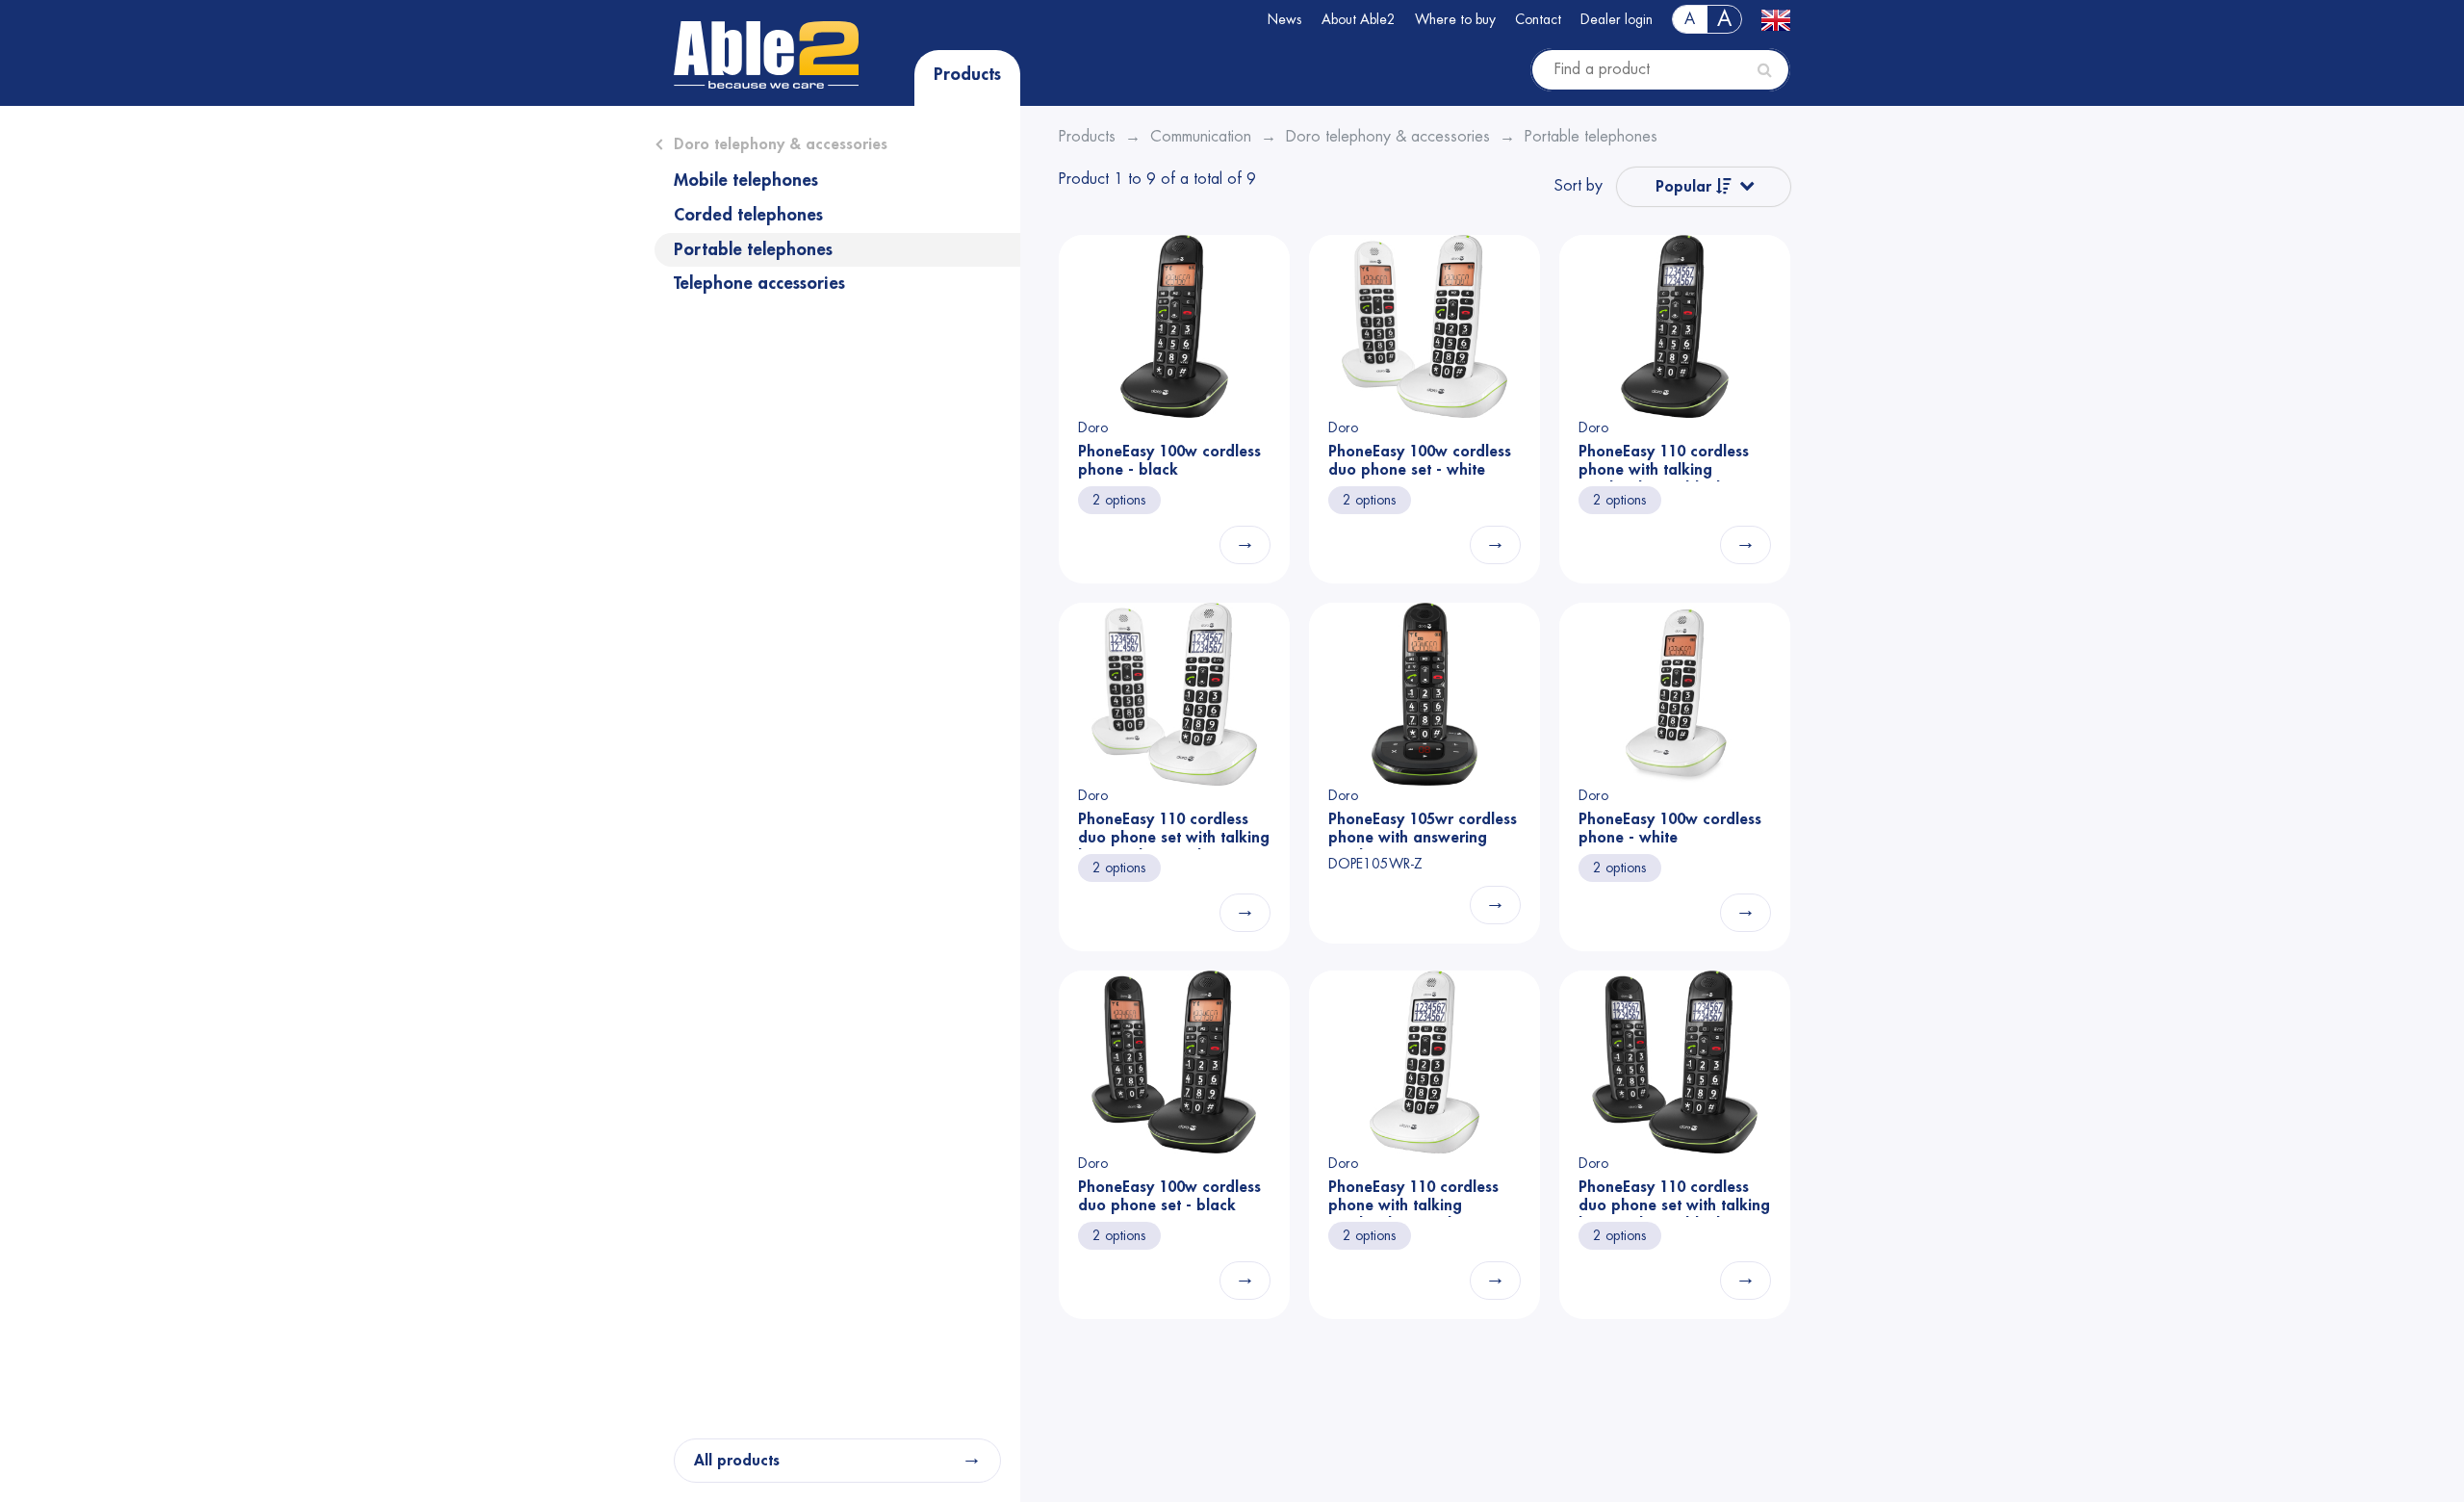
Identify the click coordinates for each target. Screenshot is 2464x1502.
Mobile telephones (746, 180)
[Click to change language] (1776, 19)
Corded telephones (748, 215)
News (1285, 19)
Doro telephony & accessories (781, 144)
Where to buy (1455, 19)
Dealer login (1617, 19)
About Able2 (1359, 19)
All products (737, 1461)
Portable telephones (753, 249)
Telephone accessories (759, 283)
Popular (1686, 187)
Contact (1538, 19)
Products (967, 74)
